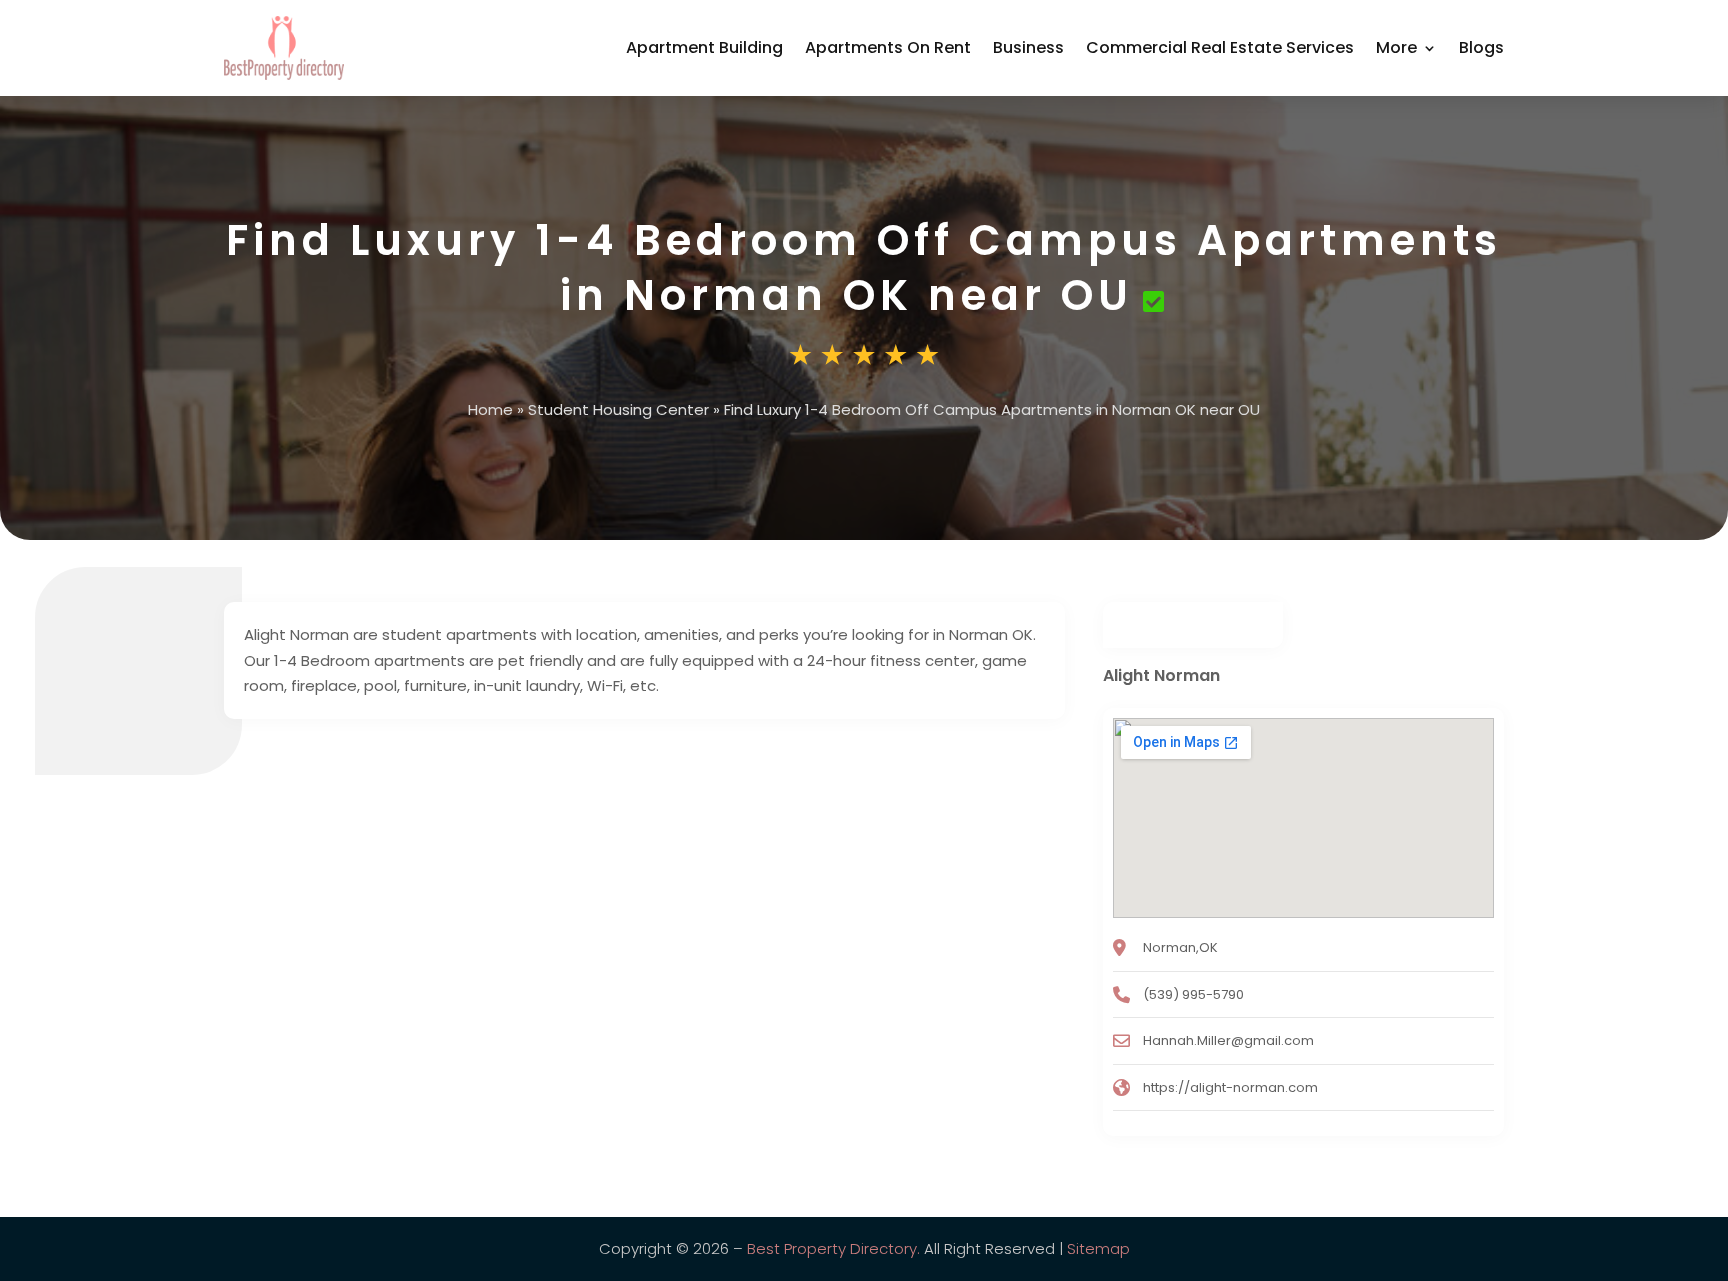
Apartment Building (704, 47)
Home (490, 409)
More (1396, 47)
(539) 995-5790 (1193, 994)
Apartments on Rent (888, 47)
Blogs (1481, 47)
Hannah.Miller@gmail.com (1228, 1040)
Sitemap (1098, 1248)
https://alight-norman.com (1230, 1087)
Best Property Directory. (833, 1248)
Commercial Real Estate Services (1220, 47)
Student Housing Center (618, 409)
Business (1028, 47)
